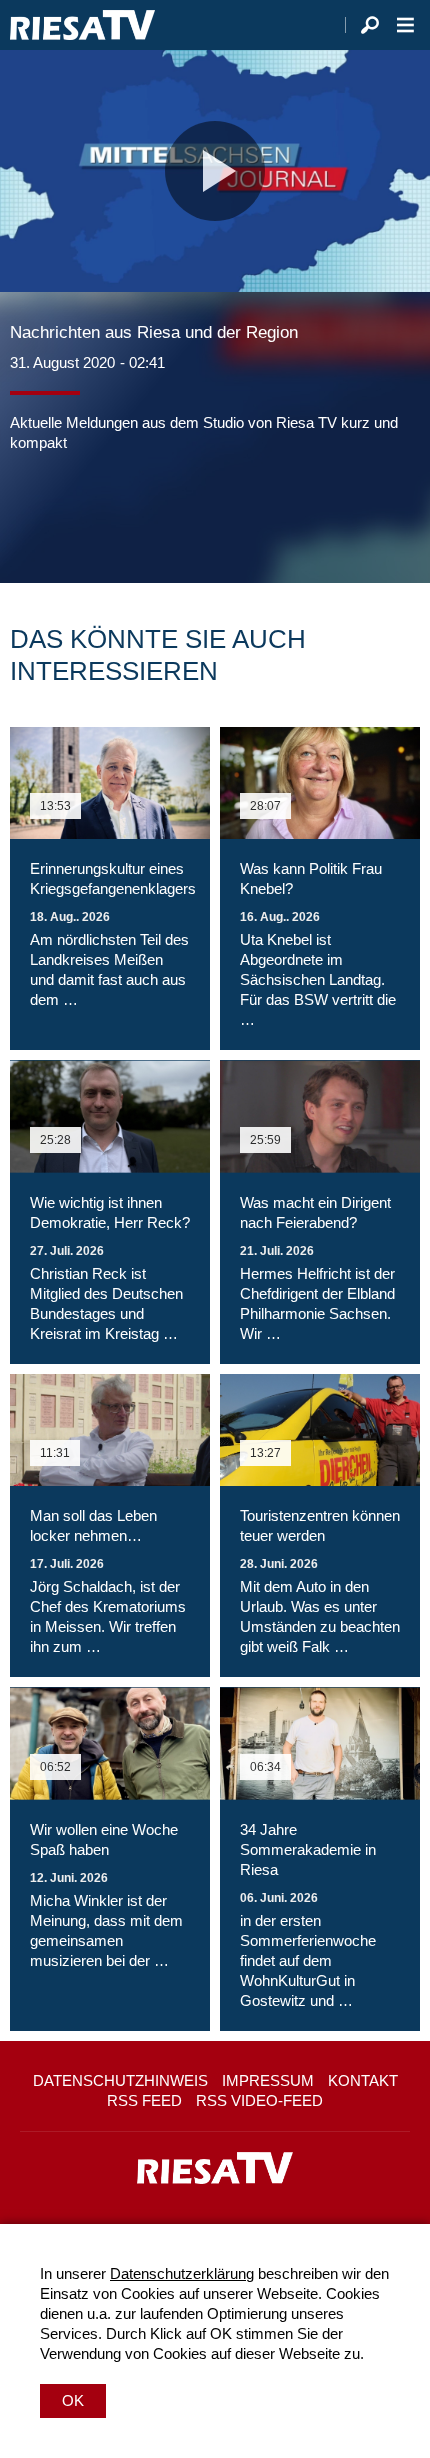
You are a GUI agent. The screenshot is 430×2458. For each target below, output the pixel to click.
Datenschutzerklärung (182, 2273)
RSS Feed (144, 2100)
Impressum (268, 2080)
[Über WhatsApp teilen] (114, 513)
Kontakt (363, 2080)
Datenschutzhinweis (120, 2080)
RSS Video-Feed (259, 2100)
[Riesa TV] (82, 25)
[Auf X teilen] (70, 513)
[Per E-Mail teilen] (154, 513)
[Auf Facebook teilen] (30, 513)
